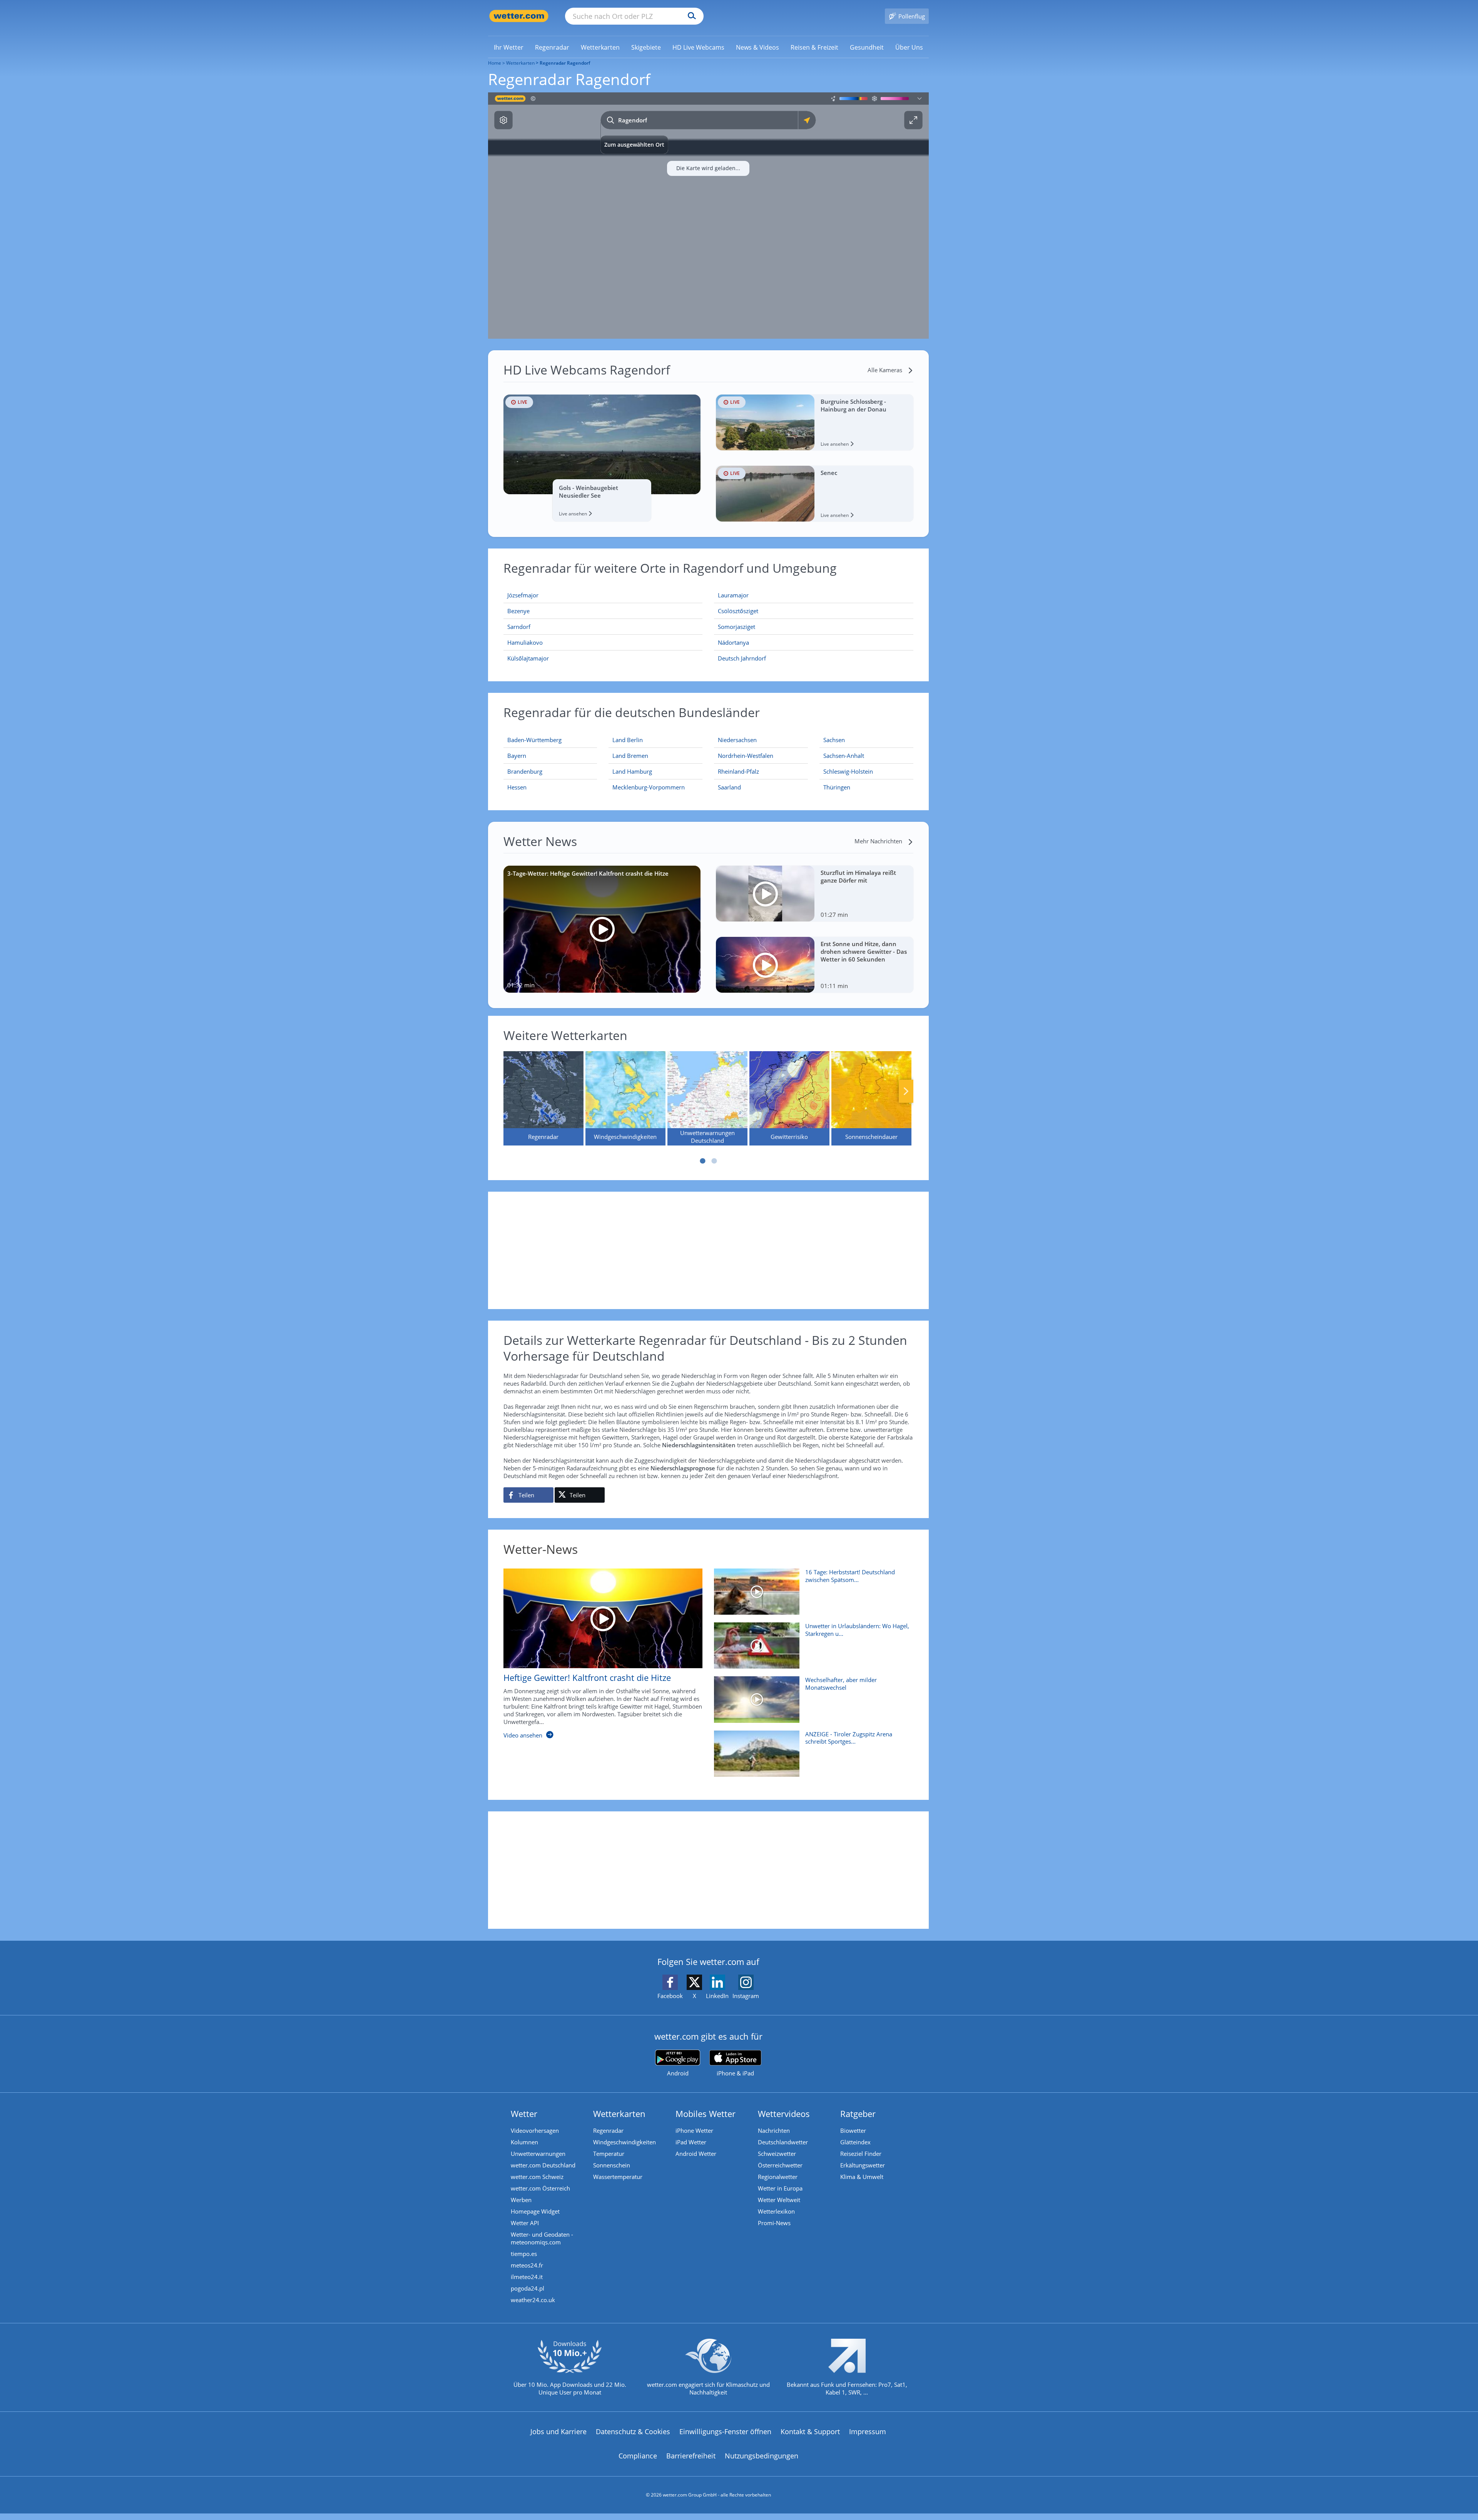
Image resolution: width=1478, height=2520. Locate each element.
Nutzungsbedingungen (762, 2456)
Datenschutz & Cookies (633, 2431)
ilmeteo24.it (527, 2277)
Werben (521, 2200)
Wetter (524, 2114)
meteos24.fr (527, 2265)
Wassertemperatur (618, 2177)
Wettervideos (784, 2114)
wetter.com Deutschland (543, 2165)
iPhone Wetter (694, 2130)
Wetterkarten (520, 63)
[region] (708, 216)
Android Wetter (696, 2154)
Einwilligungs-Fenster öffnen (725, 2431)
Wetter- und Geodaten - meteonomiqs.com (542, 2238)
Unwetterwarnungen (538, 2154)
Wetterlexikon (776, 2211)
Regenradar (608, 2130)
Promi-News (774, 2223)
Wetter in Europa (780, 2188)
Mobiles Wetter (706, 2114)
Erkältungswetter (863, 2165)
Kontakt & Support (810, 2431)
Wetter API (525, 2223)
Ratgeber (858, 2114)
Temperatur (609, 2154)
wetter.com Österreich (540, 2188)
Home (495, 63)
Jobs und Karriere (558, 2431)
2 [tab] (714, 1161)
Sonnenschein (612, 2165)
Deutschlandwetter (783, 2142)
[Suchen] (690, 16)
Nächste (906, 1091)
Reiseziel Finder (861, 2154)
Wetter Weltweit (779, 2200)
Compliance (638, 2456)
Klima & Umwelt (862, 2177)
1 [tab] (702, 1161)
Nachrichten (774, 2130)
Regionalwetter (778, 2177)
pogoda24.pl (527, 2288)
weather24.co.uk (533, 2300)
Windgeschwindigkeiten (624, 2142)
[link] (509, 47)
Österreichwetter (780, 2165)
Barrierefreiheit (691, 2456)
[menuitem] (509, 47)
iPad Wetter (691, 2142)
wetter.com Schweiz (537, 2177)
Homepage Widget (535, 2211)
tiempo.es (524, 2254)
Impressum (868, 2431)
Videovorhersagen (535, 2130)
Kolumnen (524, 2142)
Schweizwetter (777, 2154)
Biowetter (853, 2130)
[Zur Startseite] (519, 16)
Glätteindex (855, 2142)
